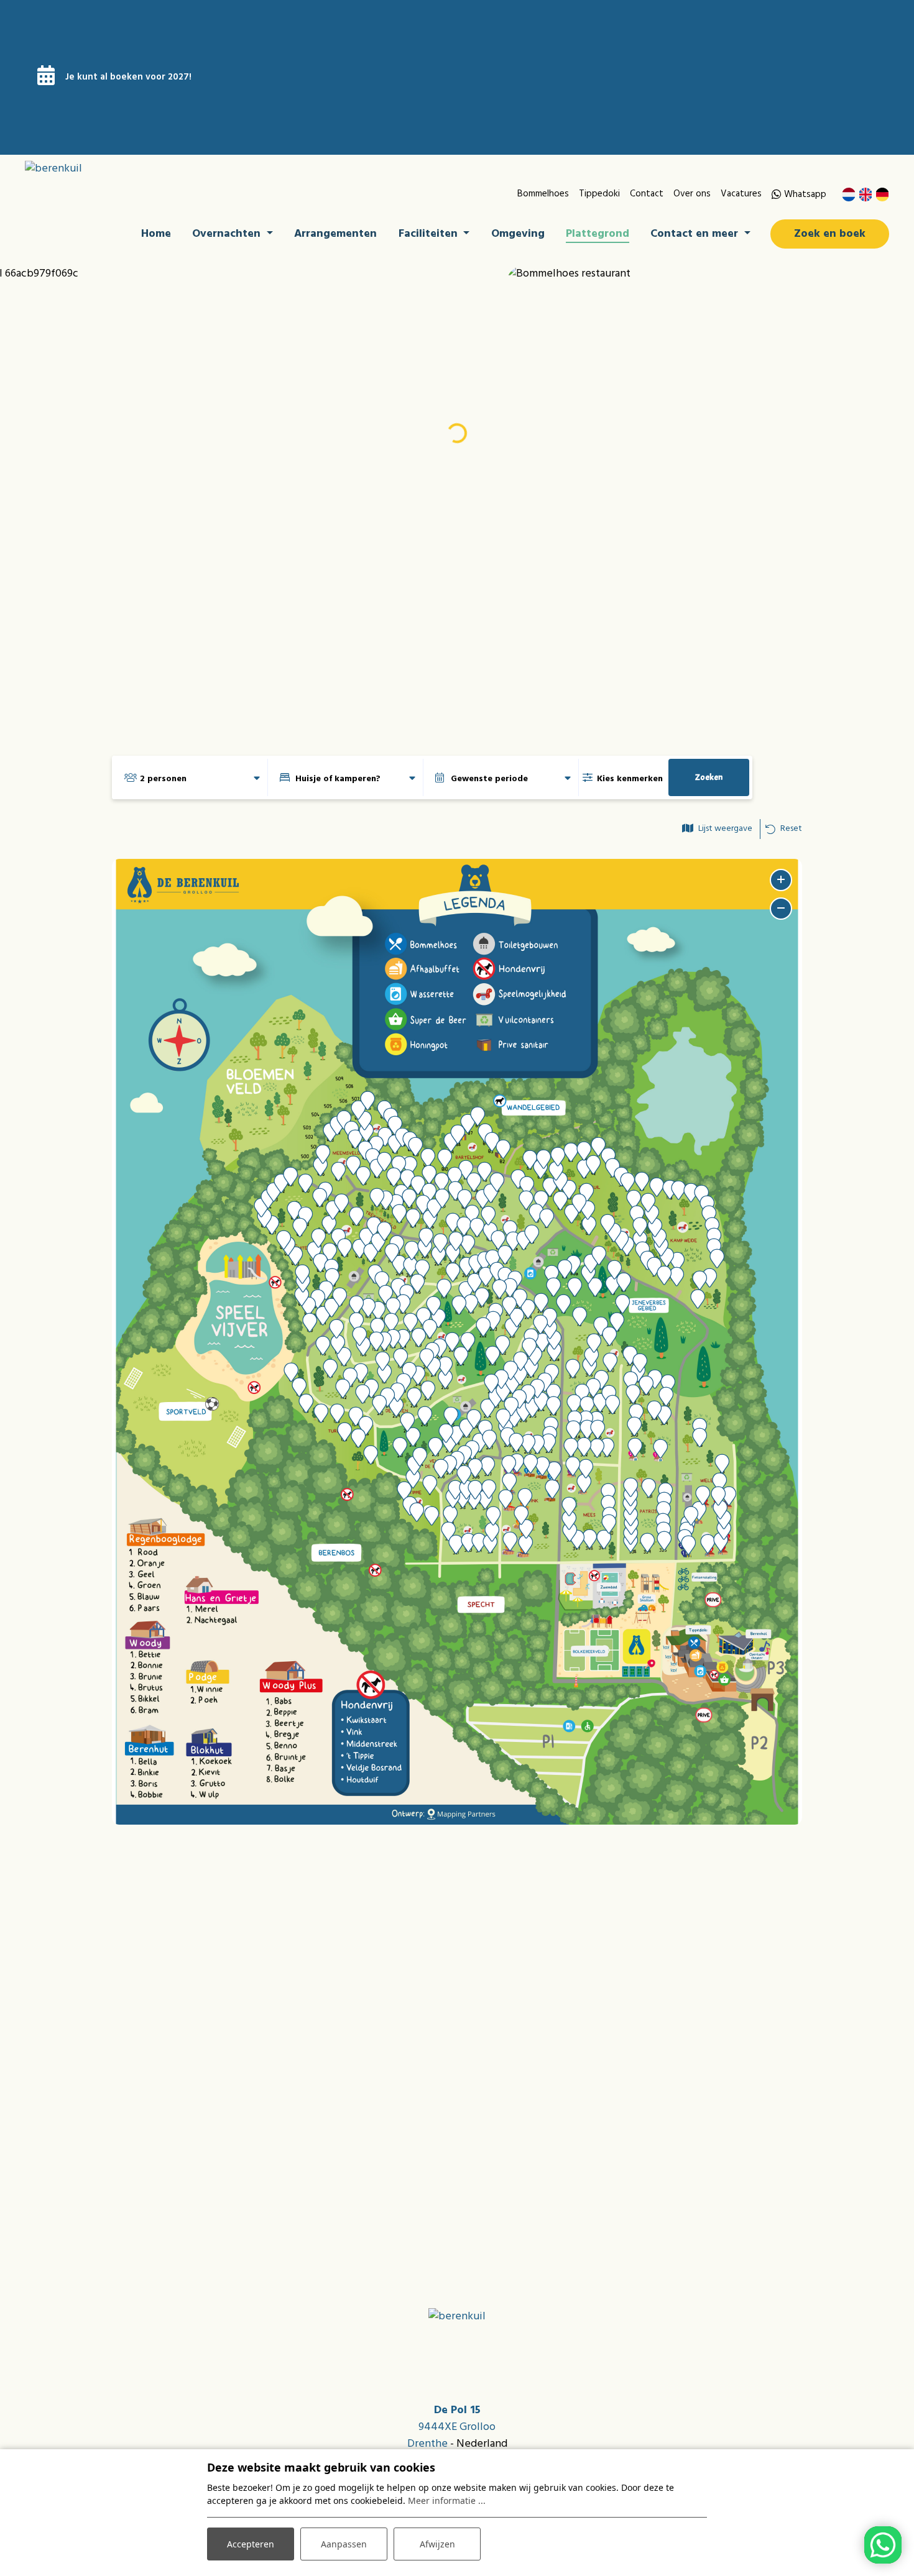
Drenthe (427, 2444)
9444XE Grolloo (457, 2427)
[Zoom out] (781, 909)
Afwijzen (437, 2544)
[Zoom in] (781, 880)
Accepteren (251, 2544)
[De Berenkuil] (119, 169)
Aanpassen (344, 2544)
